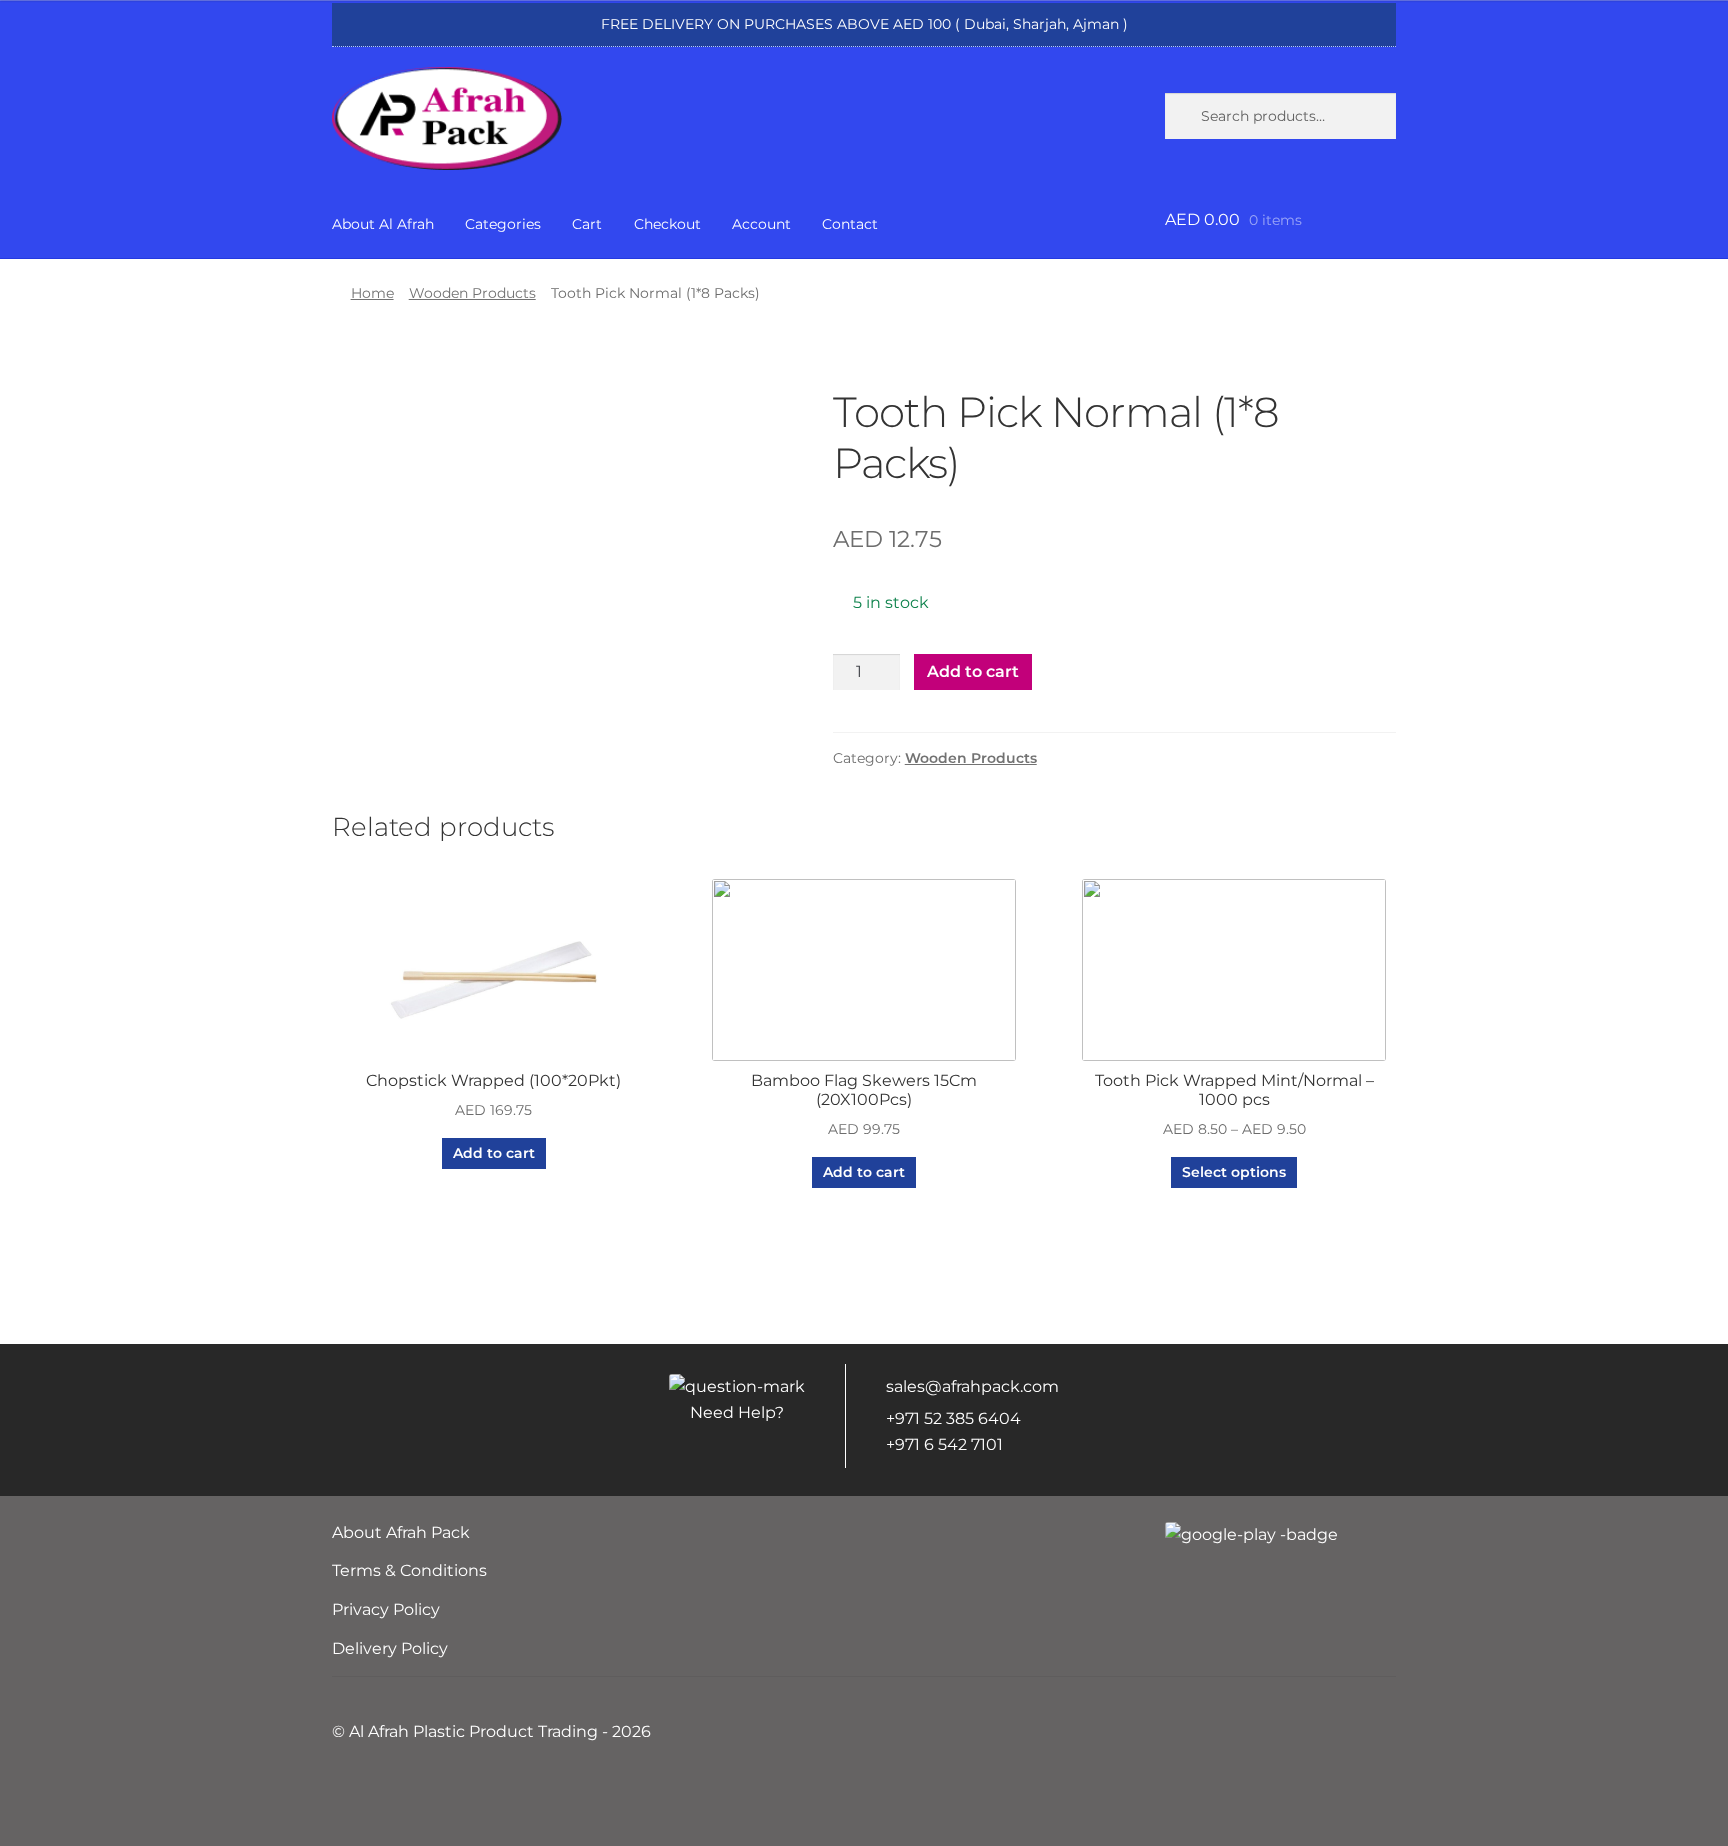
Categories (503, 224)
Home (372, 293)
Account (761, 224)
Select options (1234, 1172)
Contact (850, 224)
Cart (587, 224)
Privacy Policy (386, 1609)
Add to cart (973, 671)
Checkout (667, 224)
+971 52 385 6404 (953, 1418)
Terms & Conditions (409, 1570)
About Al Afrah (383, 224)
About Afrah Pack (401, 1532)
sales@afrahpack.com (972, 1386)
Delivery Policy (390, 1648)
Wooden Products (472, 293)
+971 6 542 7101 (944, 1444)
